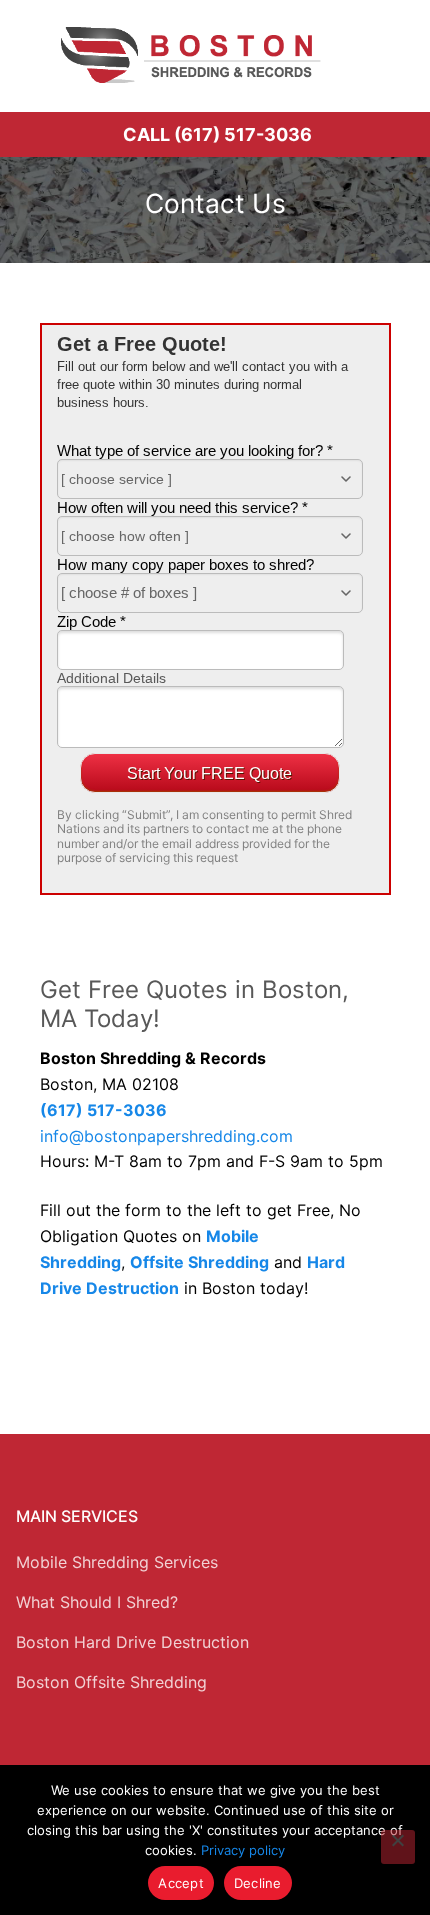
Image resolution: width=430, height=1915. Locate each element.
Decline (258, 1883)
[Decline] (398, 1847)
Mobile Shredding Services (117, 1562)
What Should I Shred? (97, 1602)
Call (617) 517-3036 (217, 134)
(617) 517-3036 (103, 1110)
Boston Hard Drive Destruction (132, 1642)
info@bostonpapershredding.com (166, 1136)
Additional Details (111, 678)
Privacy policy (243, 1850)
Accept (181, 1883)
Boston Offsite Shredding (111, 1682)
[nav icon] (387, 55)
